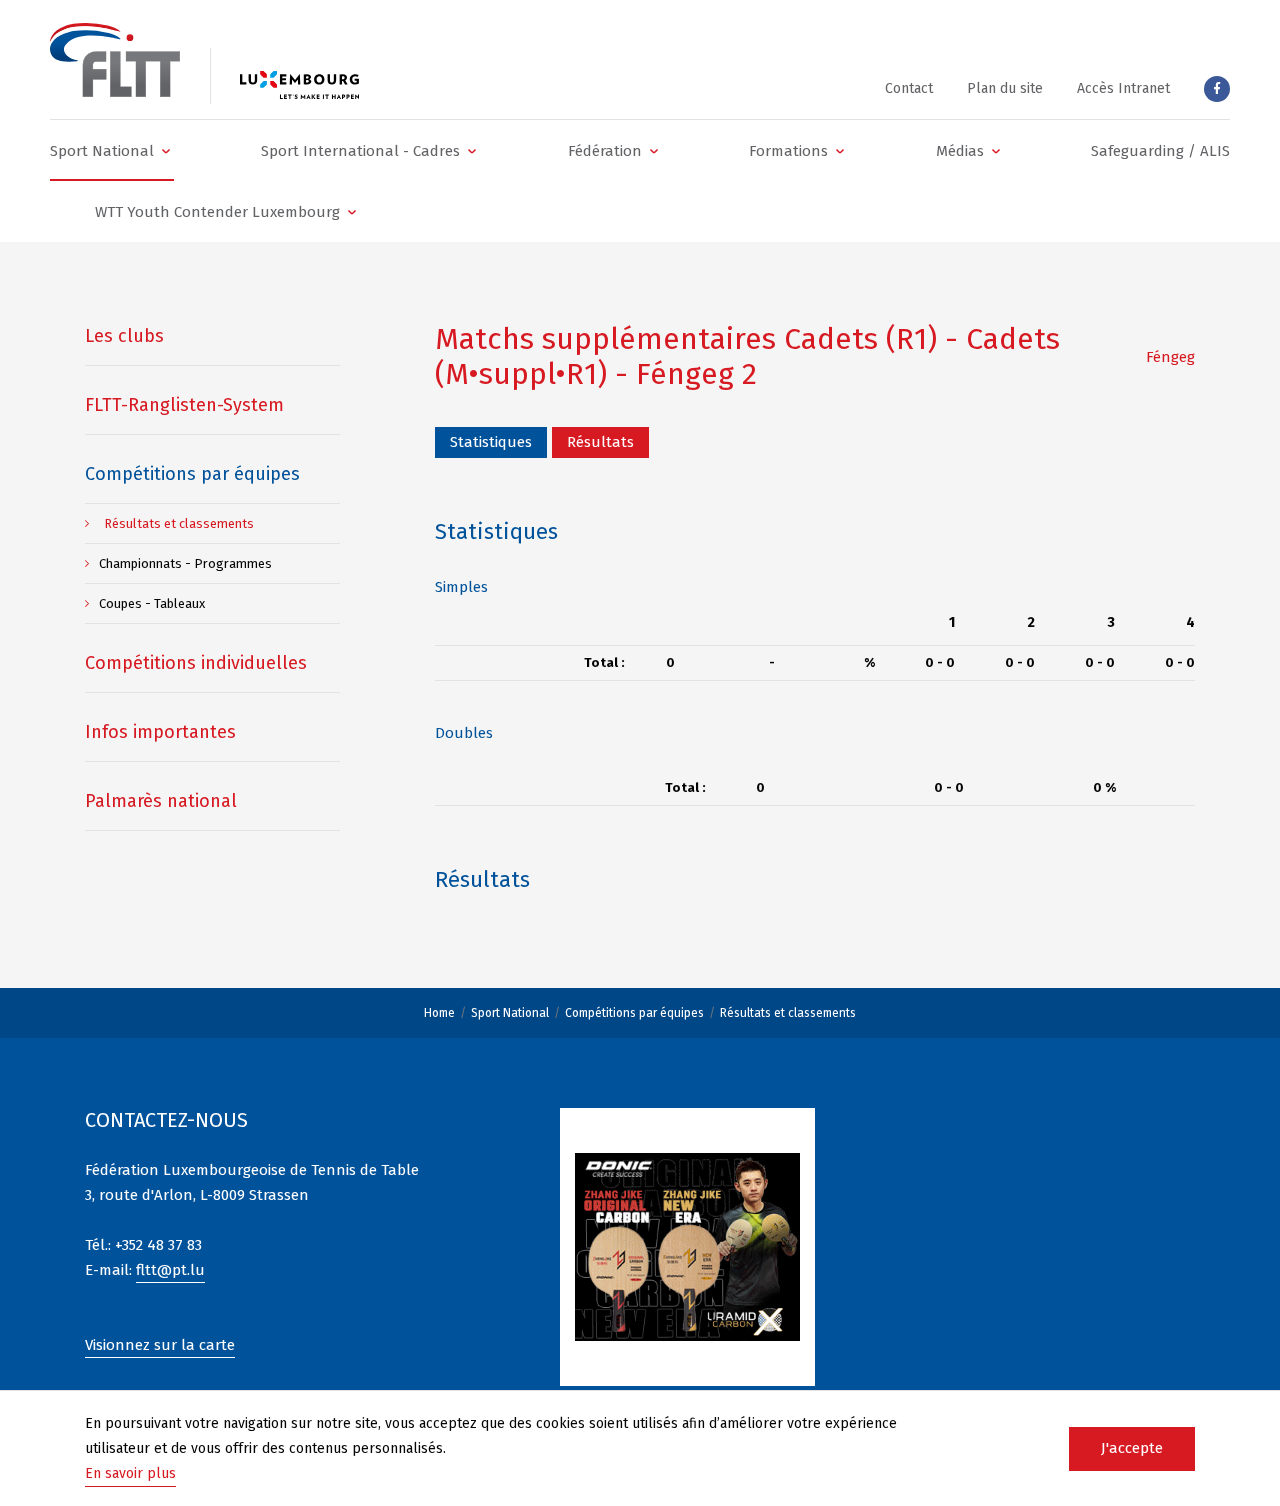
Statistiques (491, 442)
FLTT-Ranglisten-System (184, 405)
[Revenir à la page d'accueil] (115, 60)
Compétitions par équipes (634, 1013)
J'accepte (1132, 1448)
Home (439, 1013)
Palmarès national (161, 801)
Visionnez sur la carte (160, 1345)
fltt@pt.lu (170, 1270)
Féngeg (1170, 357)
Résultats (600, 442)
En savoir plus (130, 1473)
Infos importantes (160, 732)
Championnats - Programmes (185, 563)
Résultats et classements (788, 1013)
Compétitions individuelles (196, 663)
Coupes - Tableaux (152, 603)
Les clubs (124, 336)
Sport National (510, 1013)
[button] (112, 150)
